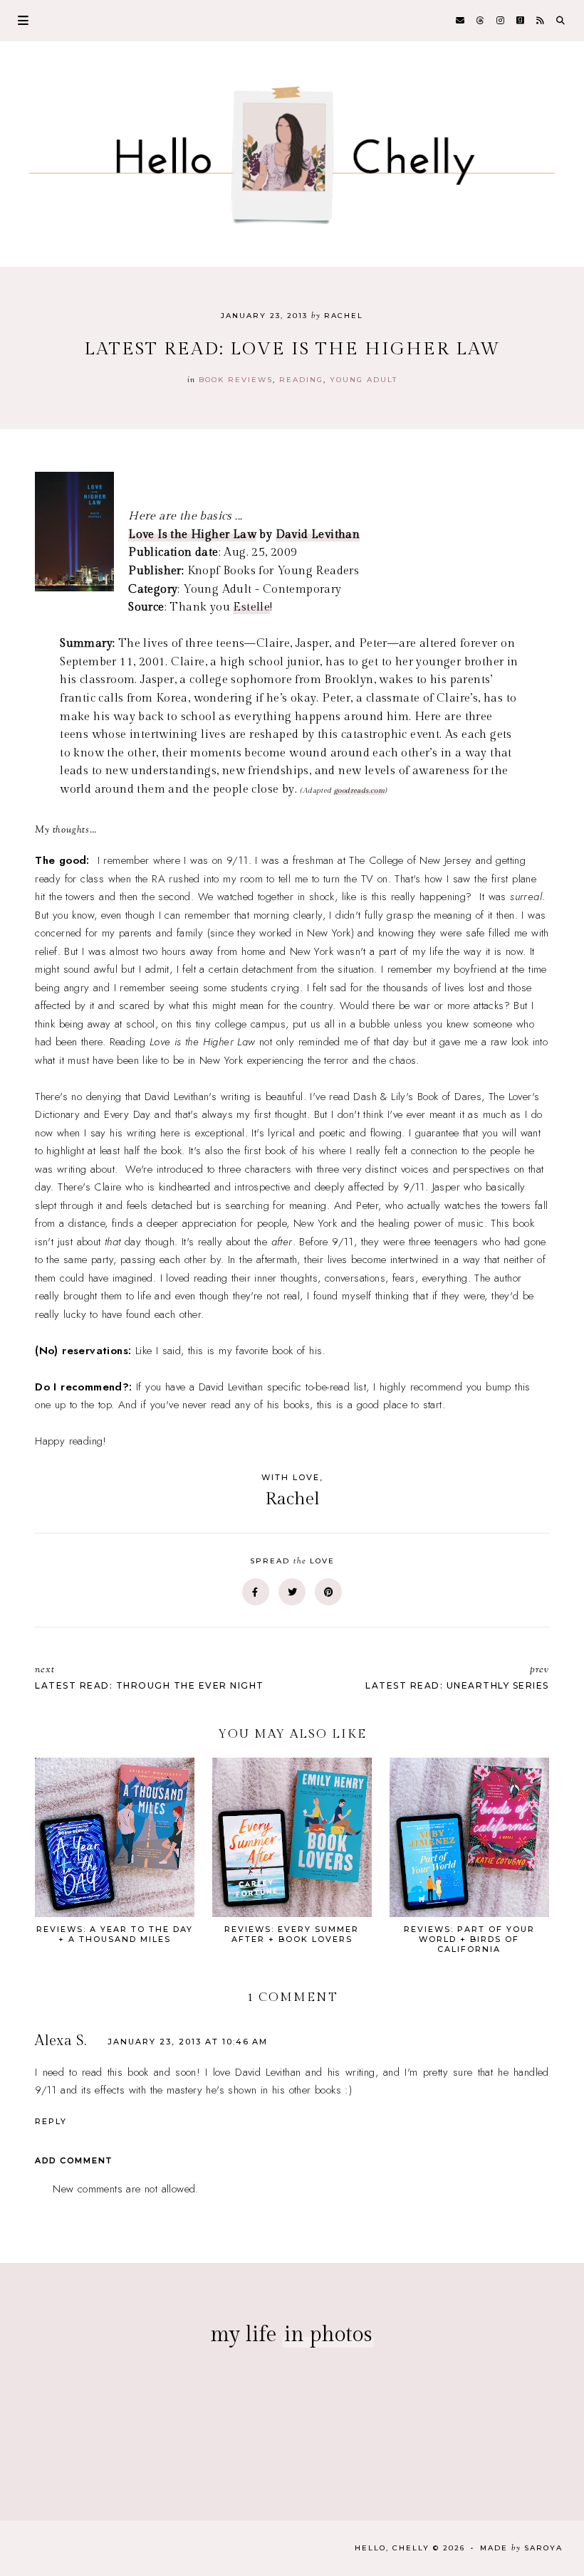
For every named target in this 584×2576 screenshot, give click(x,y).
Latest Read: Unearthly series (457, 1677)
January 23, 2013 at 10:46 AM (188, 2042)
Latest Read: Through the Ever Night (150, 1677)
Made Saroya (521, 2548)
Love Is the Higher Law (192, 535)
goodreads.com (359, 791)
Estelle (251, 607)
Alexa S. (61, 2041)
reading (301, 380)
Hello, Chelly (392, 2548)
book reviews (236, 380)
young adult (364, 380)
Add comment (74, 2160)
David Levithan (318, 535)
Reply (51, 2121)
